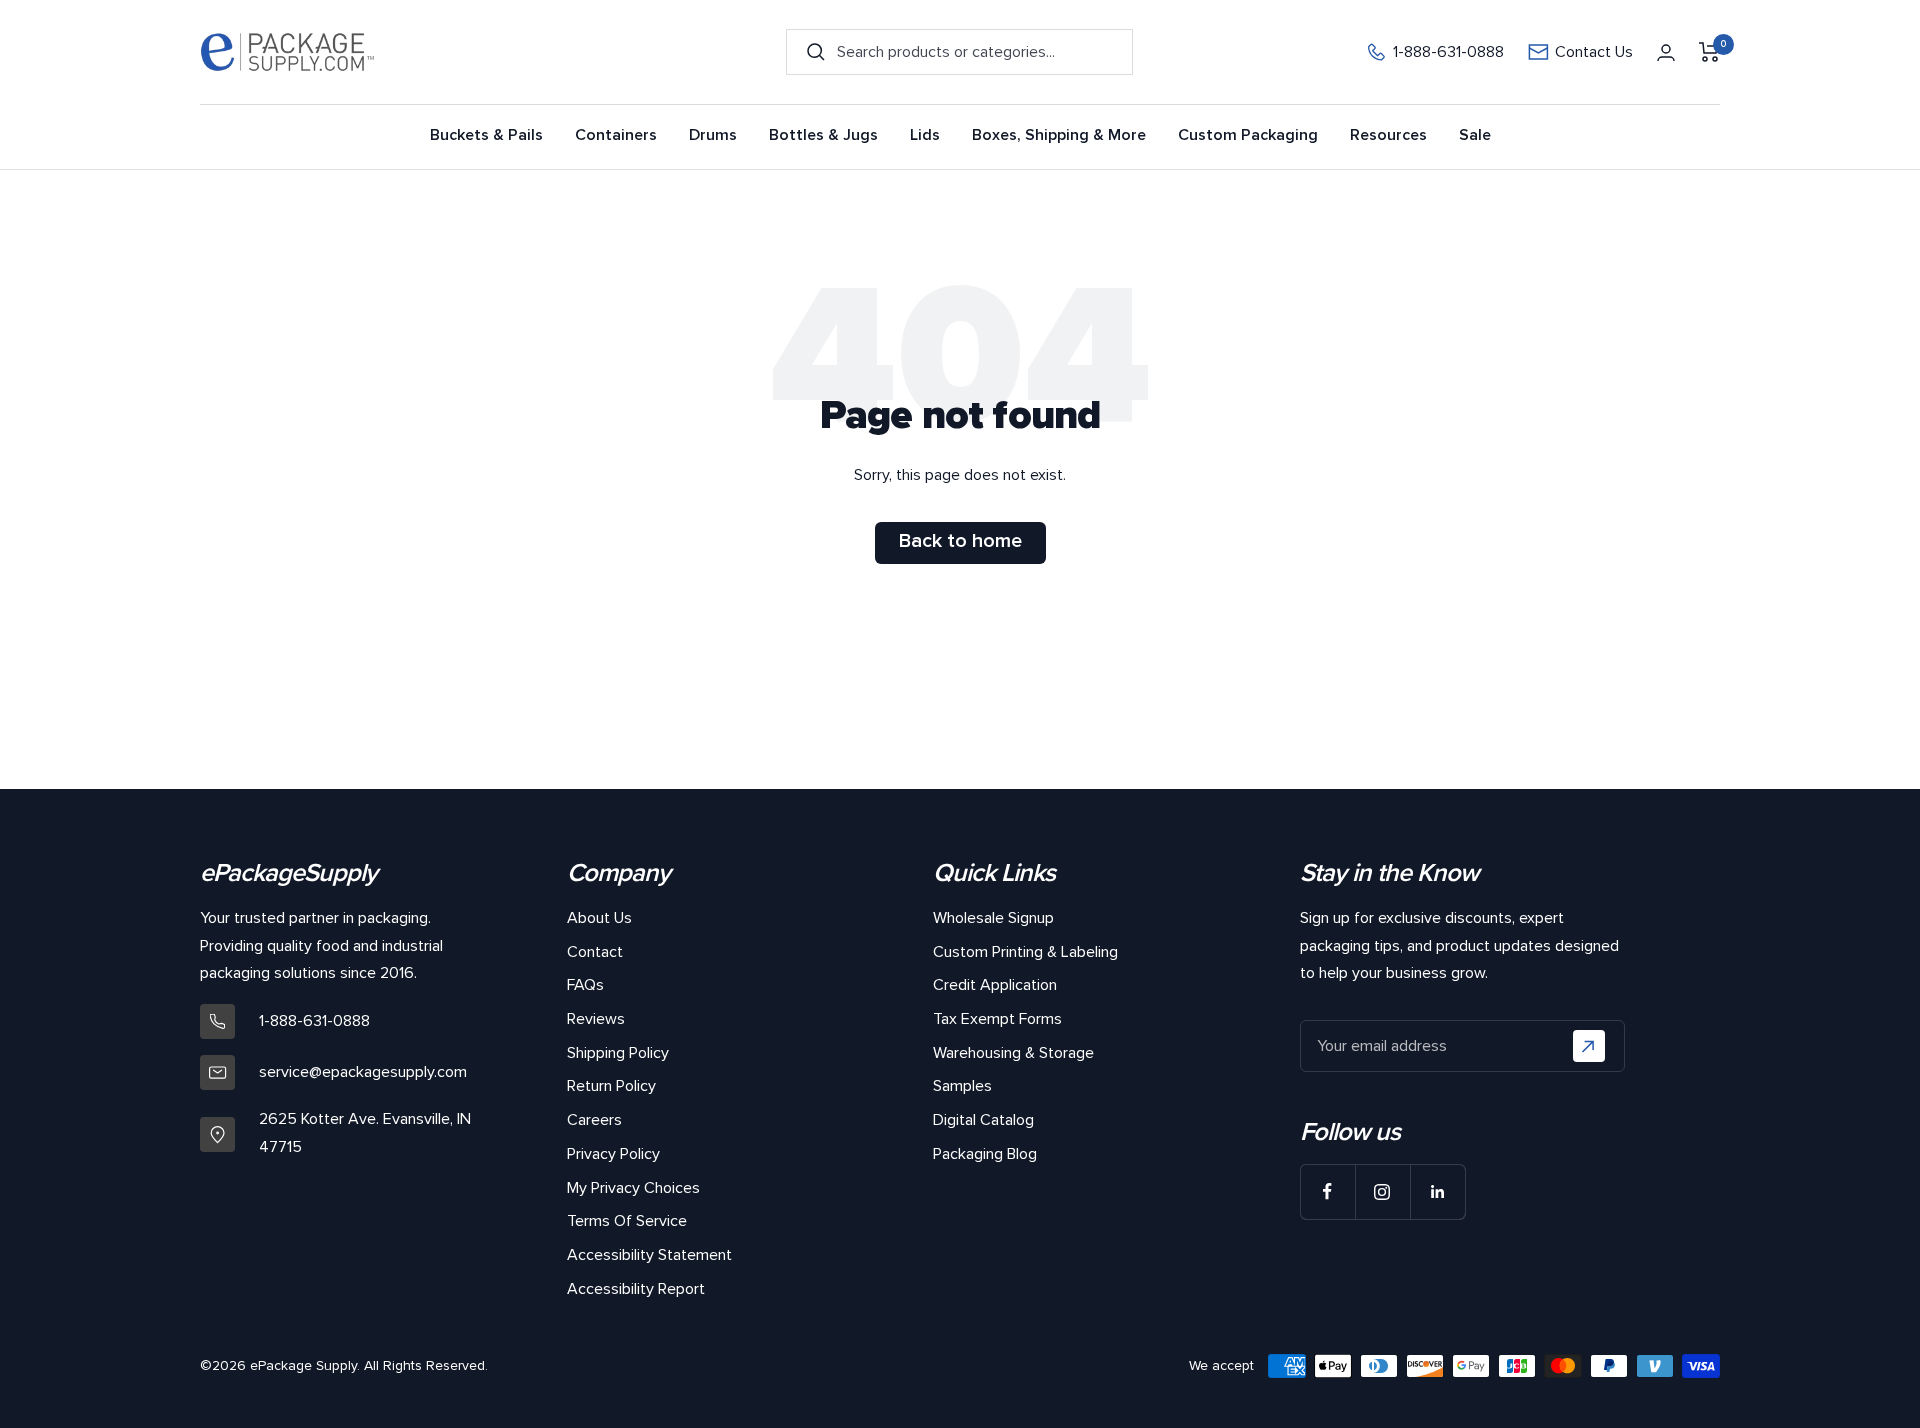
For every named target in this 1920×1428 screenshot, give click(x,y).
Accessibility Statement (649, 1255)
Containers (616, 135)
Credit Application (995, 985)
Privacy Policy (613, 1154)
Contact (595, 952)
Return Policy (611, 1086)
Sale (1475, 135)
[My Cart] (1709, 52)
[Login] (1666, 52)
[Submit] (1589, 1046)
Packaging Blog (985, 1154)
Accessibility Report (636, 1289)
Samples (962, 1086)
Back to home (960, 541)
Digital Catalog (983, 1120)
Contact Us (1594, 52)
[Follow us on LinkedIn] (1437, 1191)
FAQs (585, 985)
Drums (713, 135)
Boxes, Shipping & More (1059, 135)
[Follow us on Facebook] (1327, 1191)
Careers (594, 1120)
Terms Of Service (627, 1221)
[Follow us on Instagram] (1382, 1191)
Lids (925, 135)
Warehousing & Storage (1013, 1053)
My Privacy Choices (633, 1188)
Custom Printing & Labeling (1025, 952)
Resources (1388, 135)
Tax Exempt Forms (997, 1019)
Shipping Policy (618, 1053)
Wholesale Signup (993, 918)
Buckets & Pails (486, 135)
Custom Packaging (1248, 135)
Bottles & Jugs (823, 135)
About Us (599, 918)
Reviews (596, 1019)
